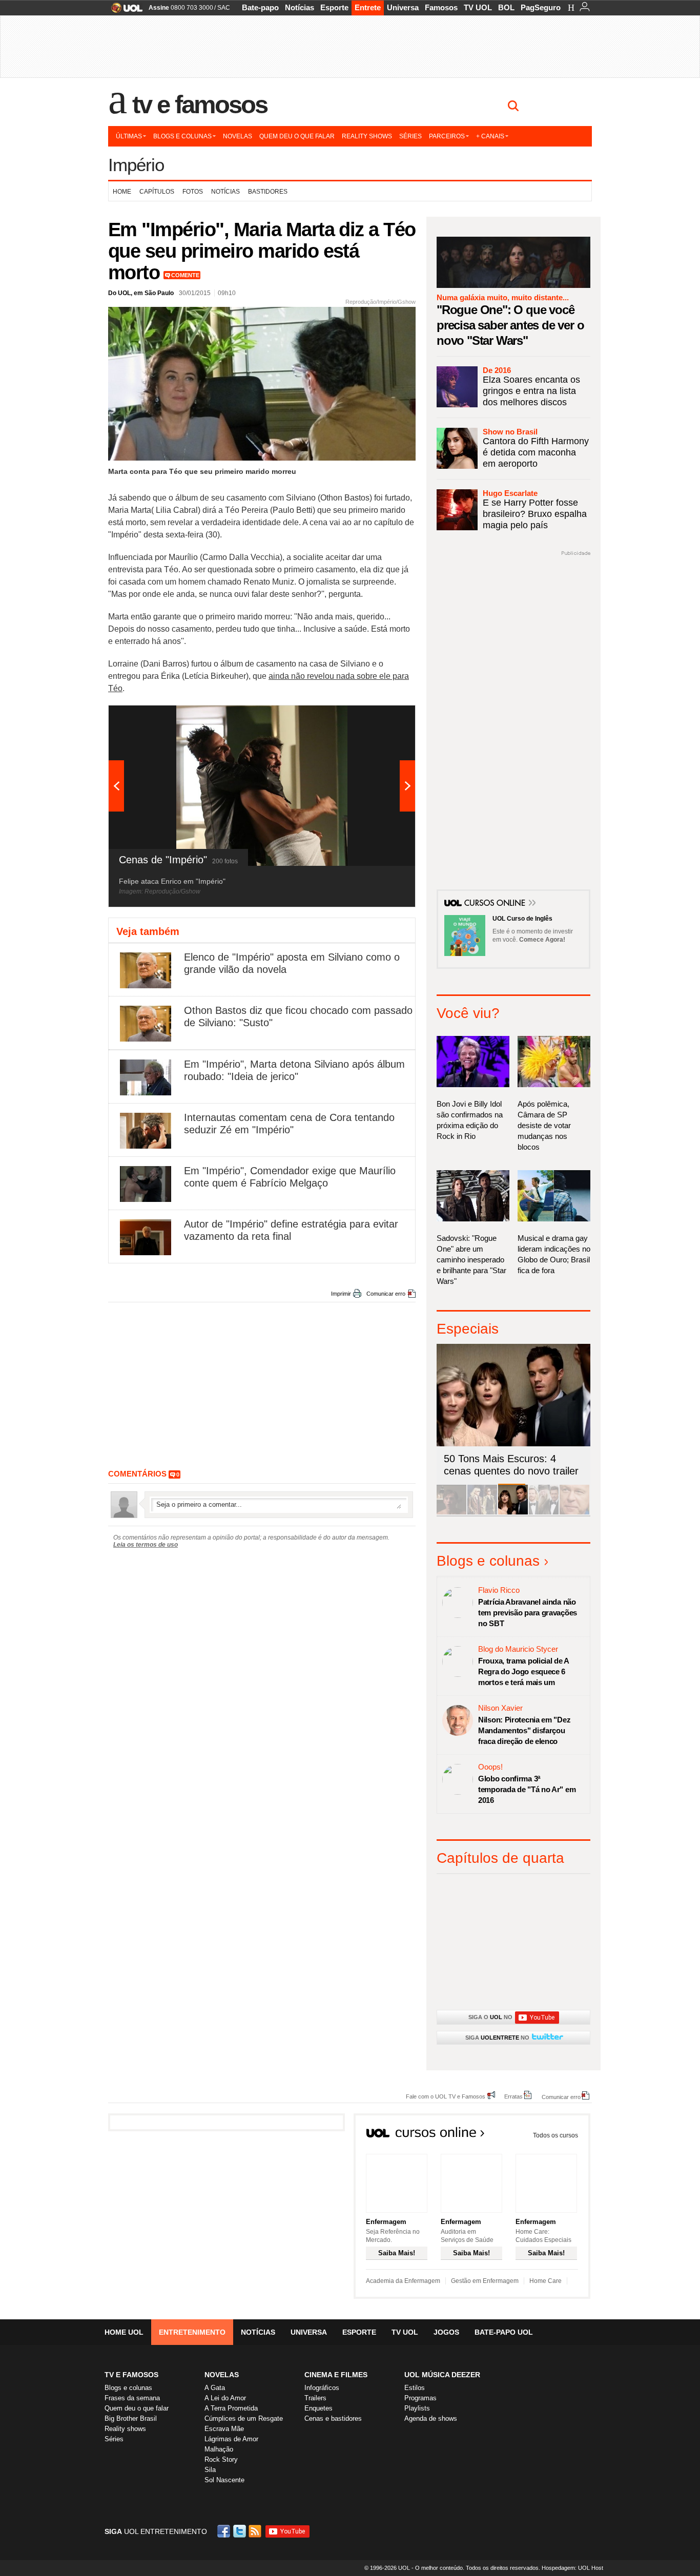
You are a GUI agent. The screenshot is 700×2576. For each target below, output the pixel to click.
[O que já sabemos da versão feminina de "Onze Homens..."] (482, 1513)
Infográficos (322, 2388)
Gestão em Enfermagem (485, 2281)
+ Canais (490, 136)
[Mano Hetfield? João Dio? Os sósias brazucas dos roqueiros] (574, 1513)
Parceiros (447, 136)
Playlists (417, 2408)
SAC (224, 8)
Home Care (545, 2281)
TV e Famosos (200, 105)
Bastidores (268, 192)
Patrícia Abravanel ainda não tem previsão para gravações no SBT (528, 1613)
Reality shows (367, 136)
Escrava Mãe (224, 2429)
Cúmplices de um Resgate (244, 2418)
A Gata (215, 2388)
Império (136, 165)
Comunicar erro (386, 1294)
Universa (403, 7)
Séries (410, 136)
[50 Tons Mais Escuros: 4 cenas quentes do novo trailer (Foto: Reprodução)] (513, 1513)
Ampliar (382, 718)
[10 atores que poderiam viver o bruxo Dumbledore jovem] (544, 1513)
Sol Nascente (224, 2480)
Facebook (225, 2531)
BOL (506, 7)
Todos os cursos (555, 2135)
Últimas (129, 136)
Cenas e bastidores (333, 2418)
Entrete (368, 7)
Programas (420, 2398)
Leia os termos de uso (146, 1545)
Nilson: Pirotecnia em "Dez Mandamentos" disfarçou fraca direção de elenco (524, 1730)
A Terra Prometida (231, 2408)
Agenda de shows (431, 2418)
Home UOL (124, 2332)
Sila (210, 2470)
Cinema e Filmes (336, 2375)
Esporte (334, 7)
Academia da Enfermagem (403, 2281)
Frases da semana (132, 2398)
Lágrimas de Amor (231, 2439)
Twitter (240, 2531)
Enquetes (318, 2408)
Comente (185, 275)
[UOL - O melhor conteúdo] (124, 11)
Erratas (513, 2096)
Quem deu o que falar (297, 136)
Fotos (193, 192)
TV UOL (478, 7)
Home (122, 192)
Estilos (415, 2388)
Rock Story (221, 2459)
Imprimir (341, 1294)
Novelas (238, 136)
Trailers (315, 2398)
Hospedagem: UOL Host (572, 2568)
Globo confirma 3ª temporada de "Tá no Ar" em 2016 (527, 1789)
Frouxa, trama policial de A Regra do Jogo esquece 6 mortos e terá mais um (523, 1671)
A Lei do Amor (225, 2398)
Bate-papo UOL (504, 2332)
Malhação (219, 2449)
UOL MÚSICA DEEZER (442, 2375)
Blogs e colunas (182, 136)
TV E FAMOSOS (131, 2375)
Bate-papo (260, 7)
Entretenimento (192, 2332)
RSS (256, 2531)
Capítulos (157, 192)
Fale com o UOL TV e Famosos (446, 2096)
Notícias (300, 7)
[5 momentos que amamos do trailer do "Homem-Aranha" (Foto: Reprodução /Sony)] (451, 1513)
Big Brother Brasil (131, 2418)
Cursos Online (496, 904)
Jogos (446, 2332)
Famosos (441, 7)
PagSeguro (541, 7)
